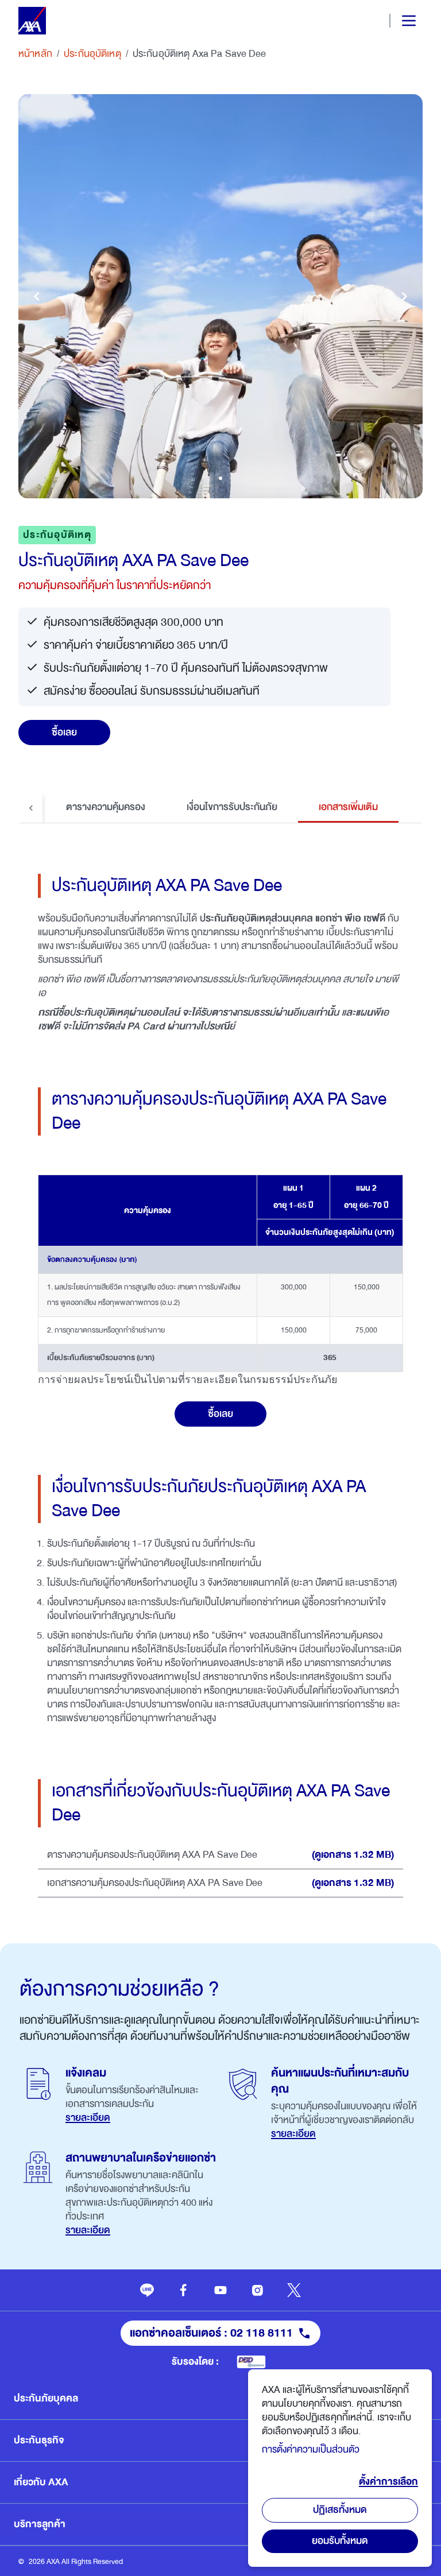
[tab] (106, 808)
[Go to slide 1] (220, 478)
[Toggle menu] (399, 21)
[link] (147, 2290)
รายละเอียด (88, 2118)
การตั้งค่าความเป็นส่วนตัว (311, 2449)
